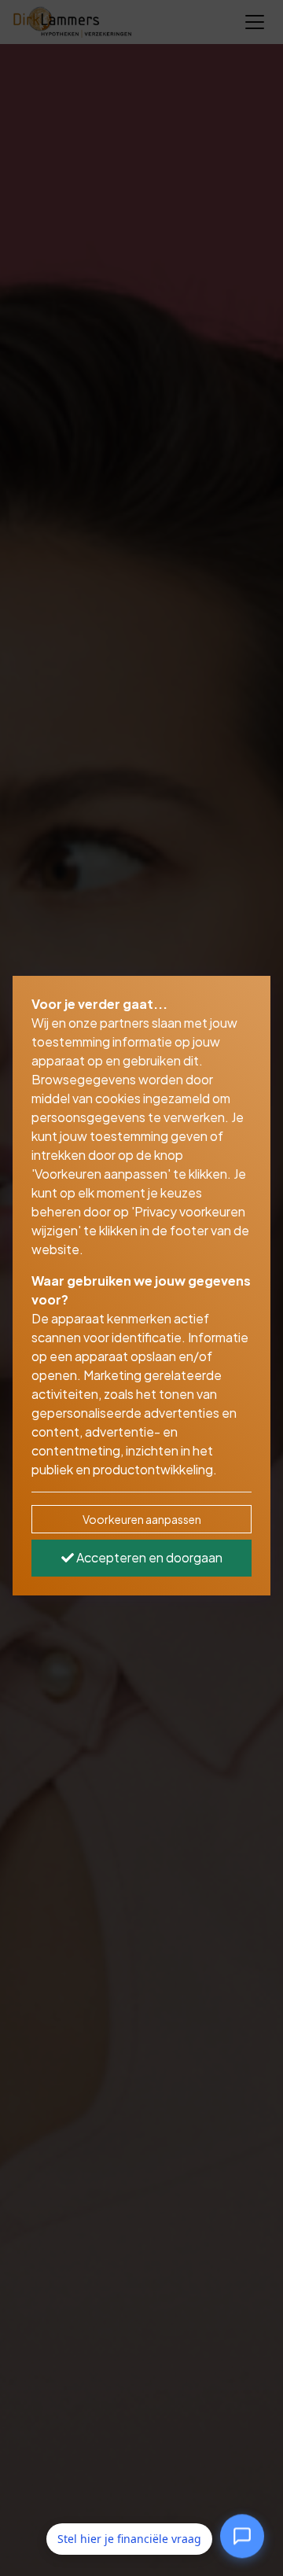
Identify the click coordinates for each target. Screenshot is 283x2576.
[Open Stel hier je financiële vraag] (242, 2536)
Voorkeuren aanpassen (142, 1519)
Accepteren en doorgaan (148, 1557)
